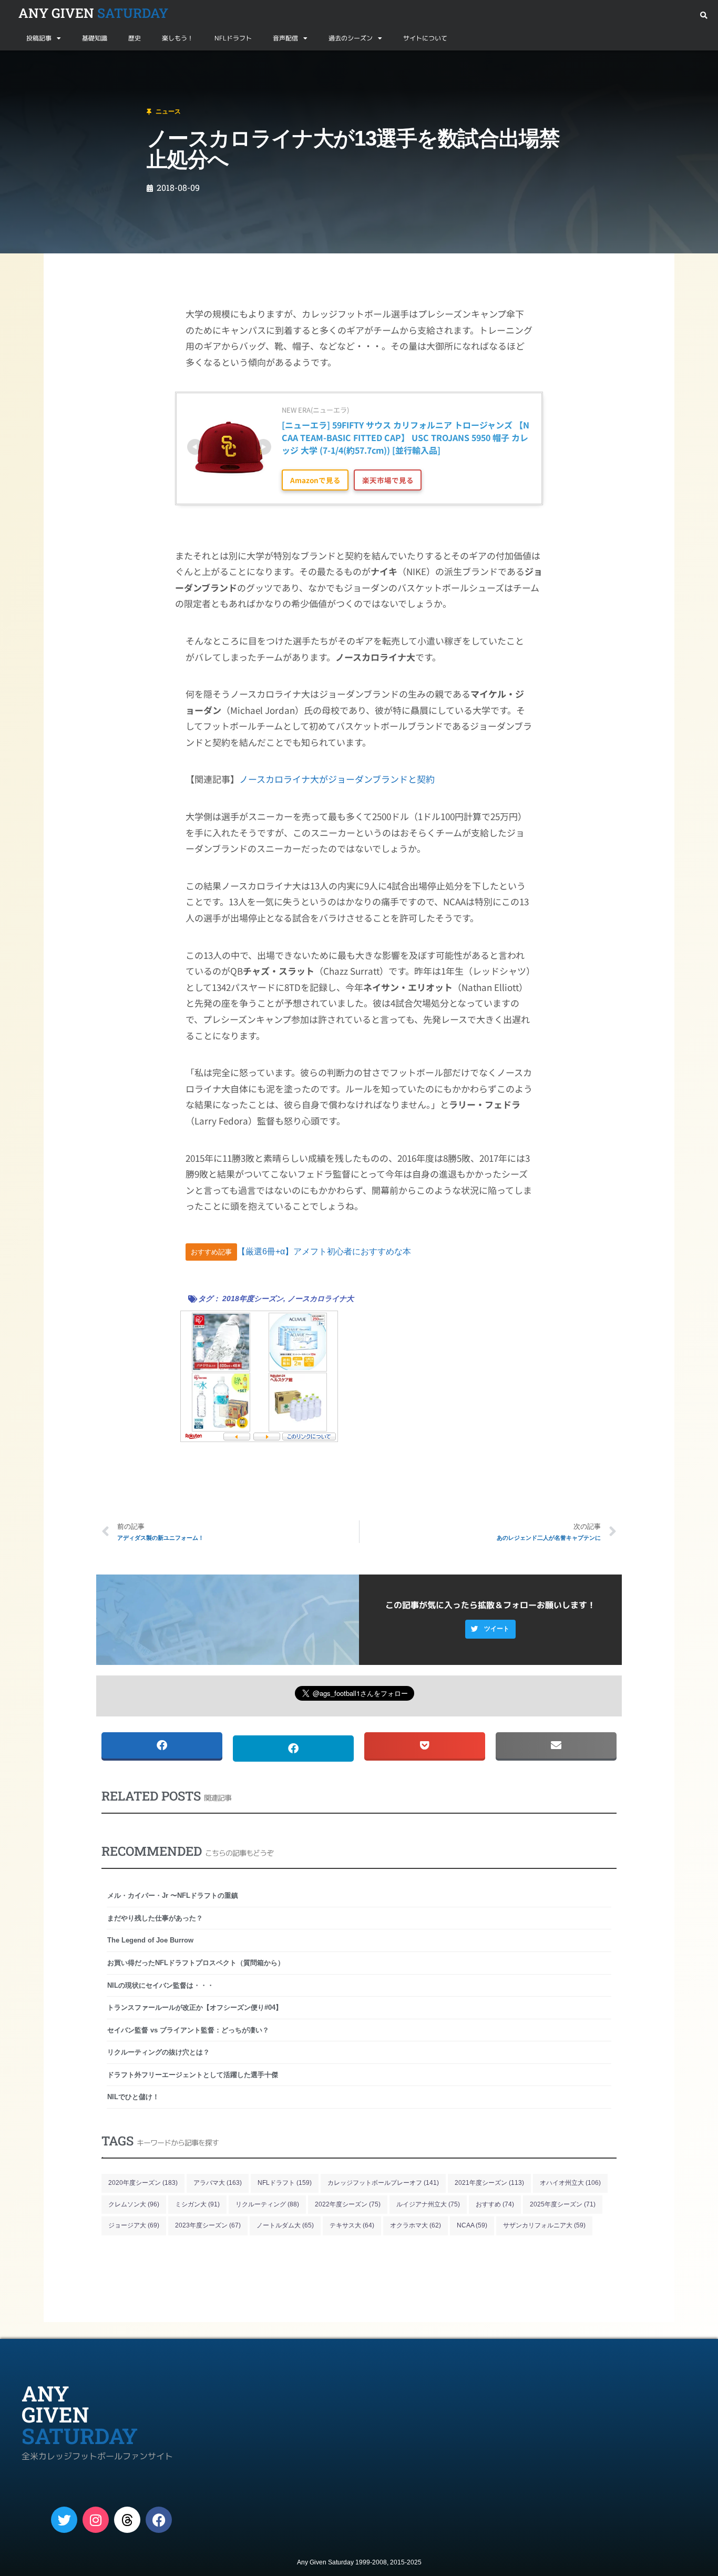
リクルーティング (267, 2204)
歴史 (135, 38)
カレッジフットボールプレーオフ (383, 2183)
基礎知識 (95, 38)
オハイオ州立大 (570, 2183)
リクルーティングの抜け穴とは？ (158, 2052)
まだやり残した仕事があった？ (155, 1918)
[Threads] (127, 2520)
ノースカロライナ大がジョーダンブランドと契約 (337, 779)
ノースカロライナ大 (321, 1299)
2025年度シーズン (563, 2204)
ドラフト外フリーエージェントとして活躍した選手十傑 (193, 2075)
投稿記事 (39, 38)
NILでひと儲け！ (133, 2097)
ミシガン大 (197, 2204)
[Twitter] (64, 2520)
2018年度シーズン (253, 1299)
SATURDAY (93, 13)
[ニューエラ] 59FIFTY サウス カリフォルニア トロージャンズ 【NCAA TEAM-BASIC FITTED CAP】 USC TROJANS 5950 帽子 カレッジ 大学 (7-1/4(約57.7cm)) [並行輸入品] (406, 437)
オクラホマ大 (416, 2225)
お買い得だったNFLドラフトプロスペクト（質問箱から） (196, 1963)
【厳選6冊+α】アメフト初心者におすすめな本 (324, 1251)
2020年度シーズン (143, 2183)
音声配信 (285, 38)
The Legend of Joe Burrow (150, 1940)
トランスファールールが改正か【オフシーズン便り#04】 (195, 2007)
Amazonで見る (315, 480)
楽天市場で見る (388, 480)
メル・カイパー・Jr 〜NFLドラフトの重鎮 (173, 1895)
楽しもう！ (178, 38)
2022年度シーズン (348, 2204)
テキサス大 (352, 2225)
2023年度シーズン (208, 2225)
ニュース (60, 63)
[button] (704, 16)
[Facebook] (159, 2520)
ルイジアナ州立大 (428, 2204)
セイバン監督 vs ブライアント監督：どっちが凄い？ (188, 2030)
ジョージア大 (134, 2225)
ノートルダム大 (285, 2225)
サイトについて (425, 38)
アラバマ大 (218, 2183)
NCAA (472, 2225)
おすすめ (495, 2204)
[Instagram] (96, 2520)
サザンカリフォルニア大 (544, 2225)
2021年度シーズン (489, 2183)
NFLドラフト (233, 38)
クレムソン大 (134, 2204)
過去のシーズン (351, 38)
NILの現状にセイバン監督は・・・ (161, 1985)
